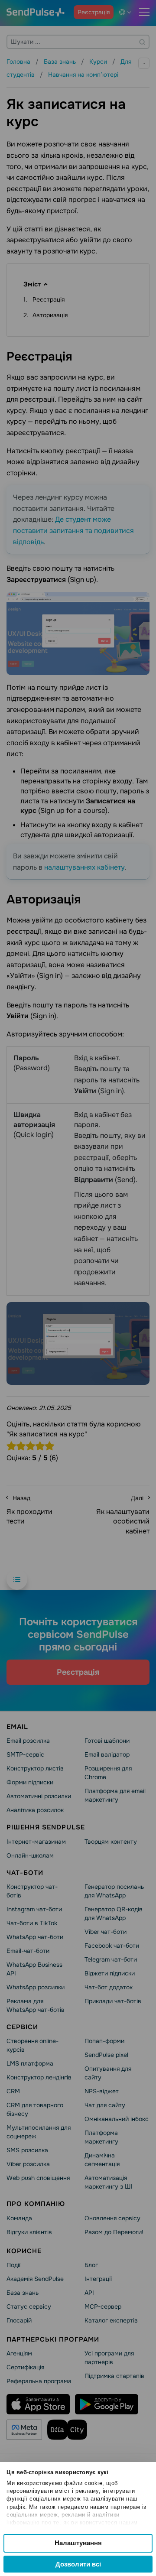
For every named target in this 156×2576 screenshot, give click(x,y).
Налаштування (78, 2543)
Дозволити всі (78, 2564)
